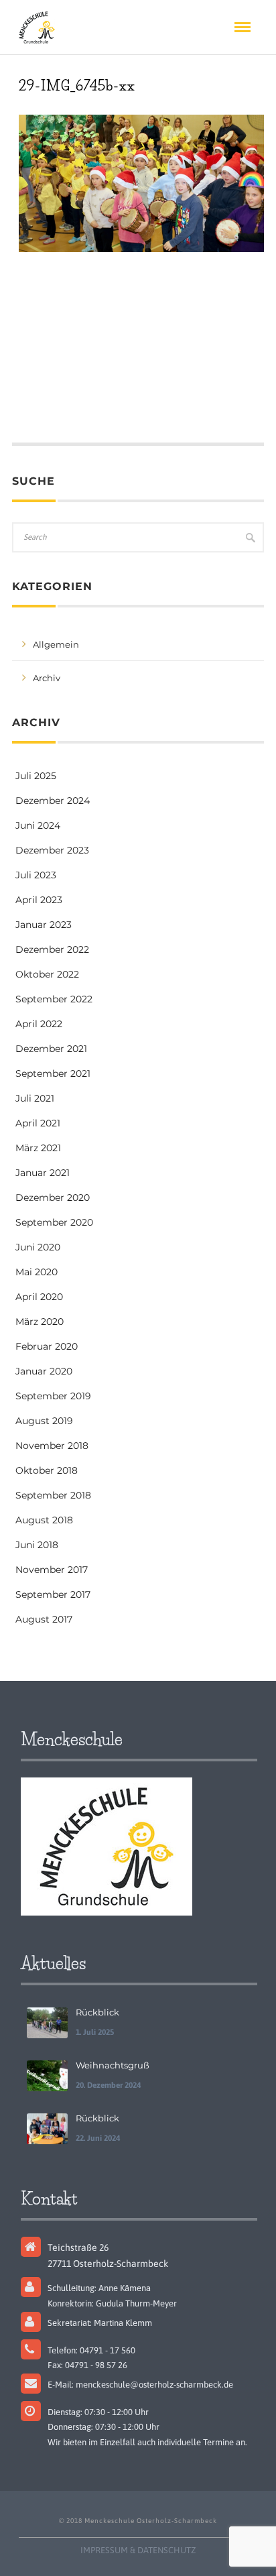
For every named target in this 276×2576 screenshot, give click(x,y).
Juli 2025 (36, 776)
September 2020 (54, 1222)
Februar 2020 (47, 1346)
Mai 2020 (37, 1272)
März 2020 (40, 1322)
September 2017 (53, 1594)
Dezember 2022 (52, 949)
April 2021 (38, 1123)
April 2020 (39, 1297)
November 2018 (52, 1446)
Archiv (47, 678)
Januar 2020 (44, 1371)
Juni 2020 (38, 1247)
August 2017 (44, 1619)
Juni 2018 (37, 1545)
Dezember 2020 (53, 1197)
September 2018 (53, 1495)
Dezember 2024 (53, 801)
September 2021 (53, 1073)
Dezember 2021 (51, 1049)
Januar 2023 (44, 925)
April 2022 (39, 1024)
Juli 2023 (36, 875)
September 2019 (53, 1396)
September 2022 (54, 999)
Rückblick (97, 2012)
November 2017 (52, 1570)
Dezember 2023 (52, 850)
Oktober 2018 (47, 1470)
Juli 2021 (35, 1098)
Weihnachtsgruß (113, 2065)
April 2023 (39, 900)
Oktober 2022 (47, 974)
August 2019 (44, 1421)
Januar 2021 (43, 1173)
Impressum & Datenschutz (138, 2550)
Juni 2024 (38, 825)
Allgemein (56, 644)
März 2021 (38, 1148)
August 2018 (44, 1520)
